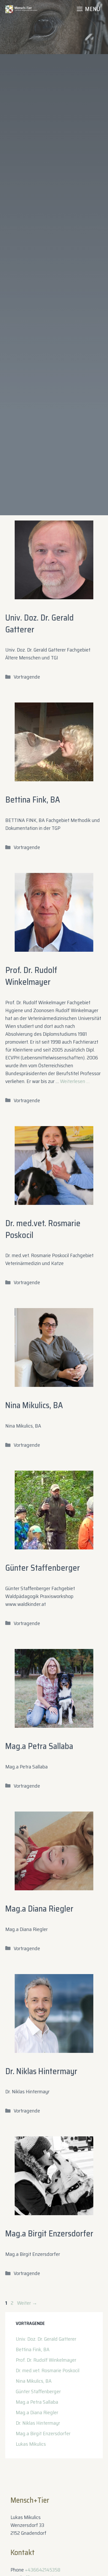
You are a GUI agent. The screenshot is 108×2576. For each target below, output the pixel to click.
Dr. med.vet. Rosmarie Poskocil (43, 1229)
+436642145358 (43, 2570)
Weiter (27, 2303)
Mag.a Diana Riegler (39, 1909)
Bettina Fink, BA (33, 800)
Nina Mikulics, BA (34, 1405)
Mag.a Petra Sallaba (39, 1746)
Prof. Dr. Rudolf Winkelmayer (31, 976)
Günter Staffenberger (43, 1568)
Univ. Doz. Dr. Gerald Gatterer (39, 624)
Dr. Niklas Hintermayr (41, 2071)
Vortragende (27, 677)
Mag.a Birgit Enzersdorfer (49, 2234)
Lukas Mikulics (31, 2444)
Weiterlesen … (75, 1081)
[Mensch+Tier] (21, 9)
